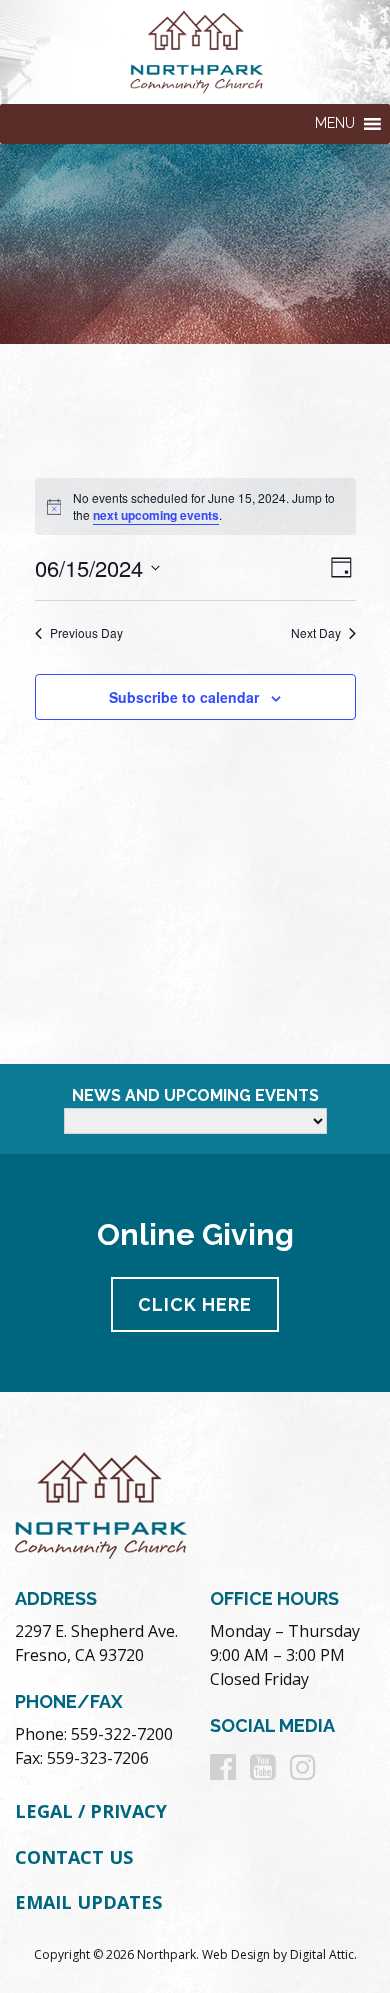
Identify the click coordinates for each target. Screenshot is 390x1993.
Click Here (195, 1304)
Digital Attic (322, 1954)
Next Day (316, 633)
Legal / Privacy (91, 1811)
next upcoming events (156, 515)
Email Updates (88, 1902)
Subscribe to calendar (184, 697)
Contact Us (74, 1857)
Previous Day (86, 633)
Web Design (236, 1954)
